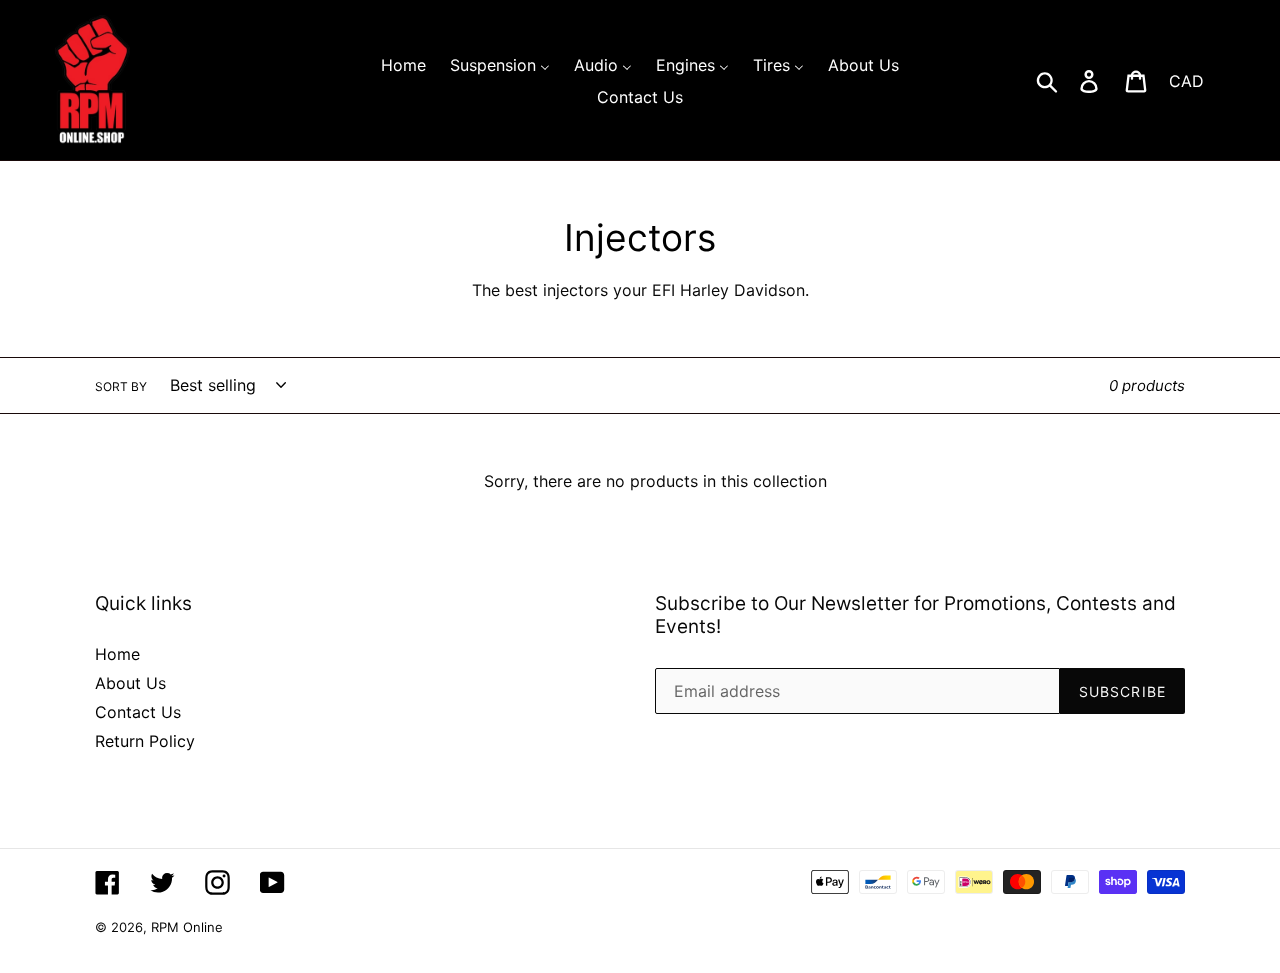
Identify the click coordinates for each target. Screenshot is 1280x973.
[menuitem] (403, 64)
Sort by (121, 386)
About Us (130, 683)
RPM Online (187, 927)
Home (117, 654)
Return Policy (145, 741)
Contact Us (138, 712)
